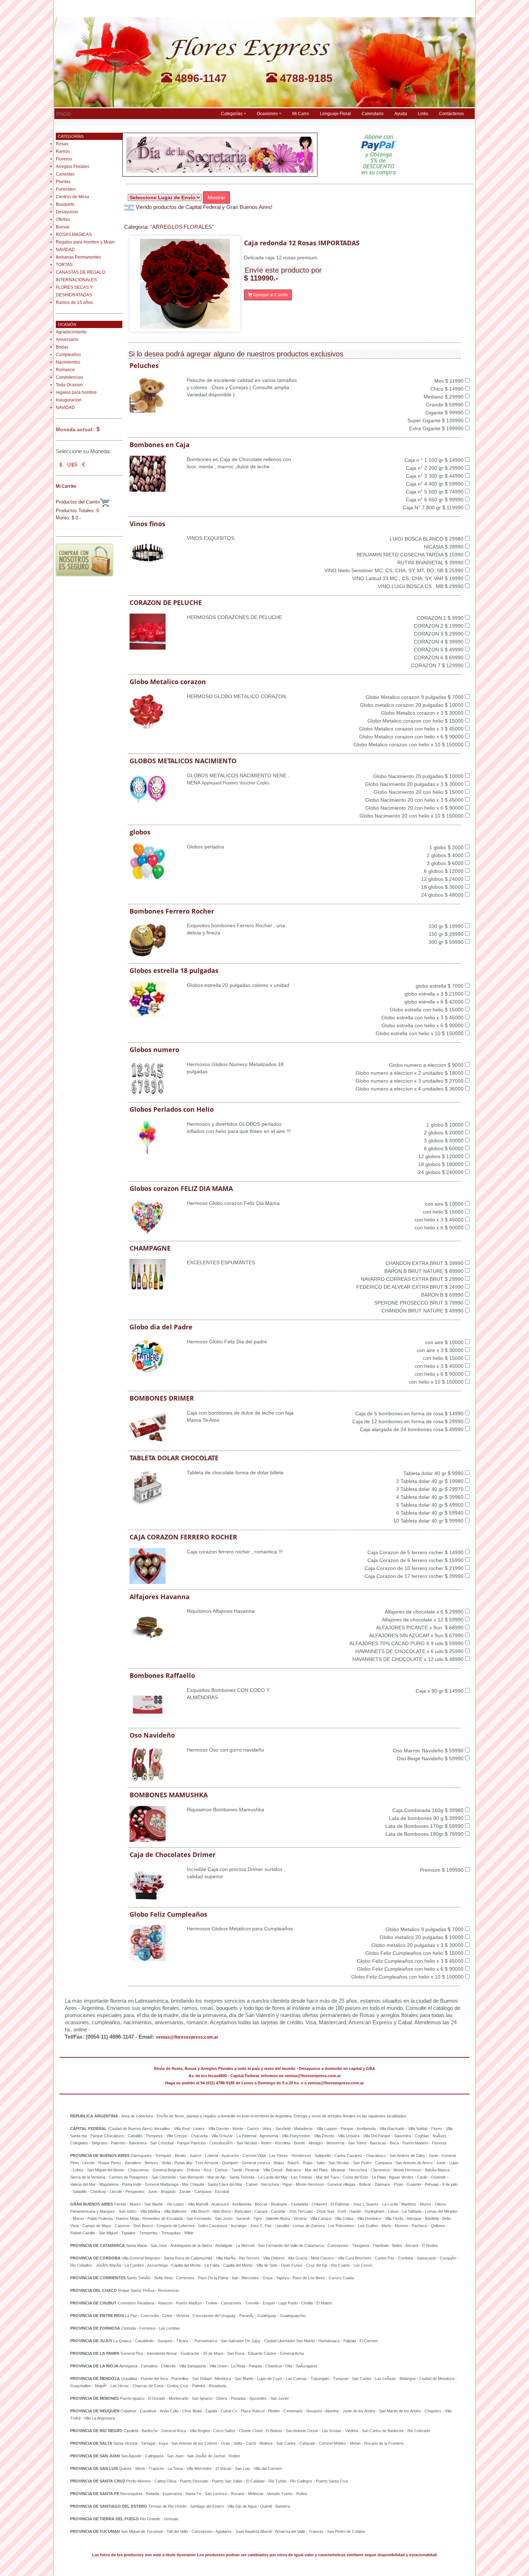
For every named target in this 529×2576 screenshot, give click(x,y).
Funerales (66, 189)
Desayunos (67, 212)
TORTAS (64, 265)
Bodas (62, 347)
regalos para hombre (76, 392)
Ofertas (63, 219)
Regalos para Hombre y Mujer (85, 242)
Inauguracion (69, 400)
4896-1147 (199, 78)
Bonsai (63, 227)
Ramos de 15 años (74, 302)
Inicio (64, 113)
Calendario (373, 114)
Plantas (63, 182)
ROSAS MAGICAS (74, 235)
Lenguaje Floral (335, 114)
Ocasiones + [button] (269, 114)
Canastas (65, 174)
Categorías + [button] (234, 114)
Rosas (62, 144)
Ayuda (401, 114)
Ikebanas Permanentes (78, 257)
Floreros (64, 159)
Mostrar (216, 197)
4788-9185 (305, 78)
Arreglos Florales (73, 167)
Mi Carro (301, 114)
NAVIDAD (65, 250)
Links (423, 114)
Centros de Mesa (73, 197)
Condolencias (69, 377)
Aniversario (67, 340)
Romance (65, 370)
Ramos (63, 151)
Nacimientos (68, 362)
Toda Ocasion (69, 385)
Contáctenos (451, 114)
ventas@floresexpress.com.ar (187, 2037)
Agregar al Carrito (270, 295)
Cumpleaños (68, 355)
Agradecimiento (71, 332)
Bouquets (65, 204)
